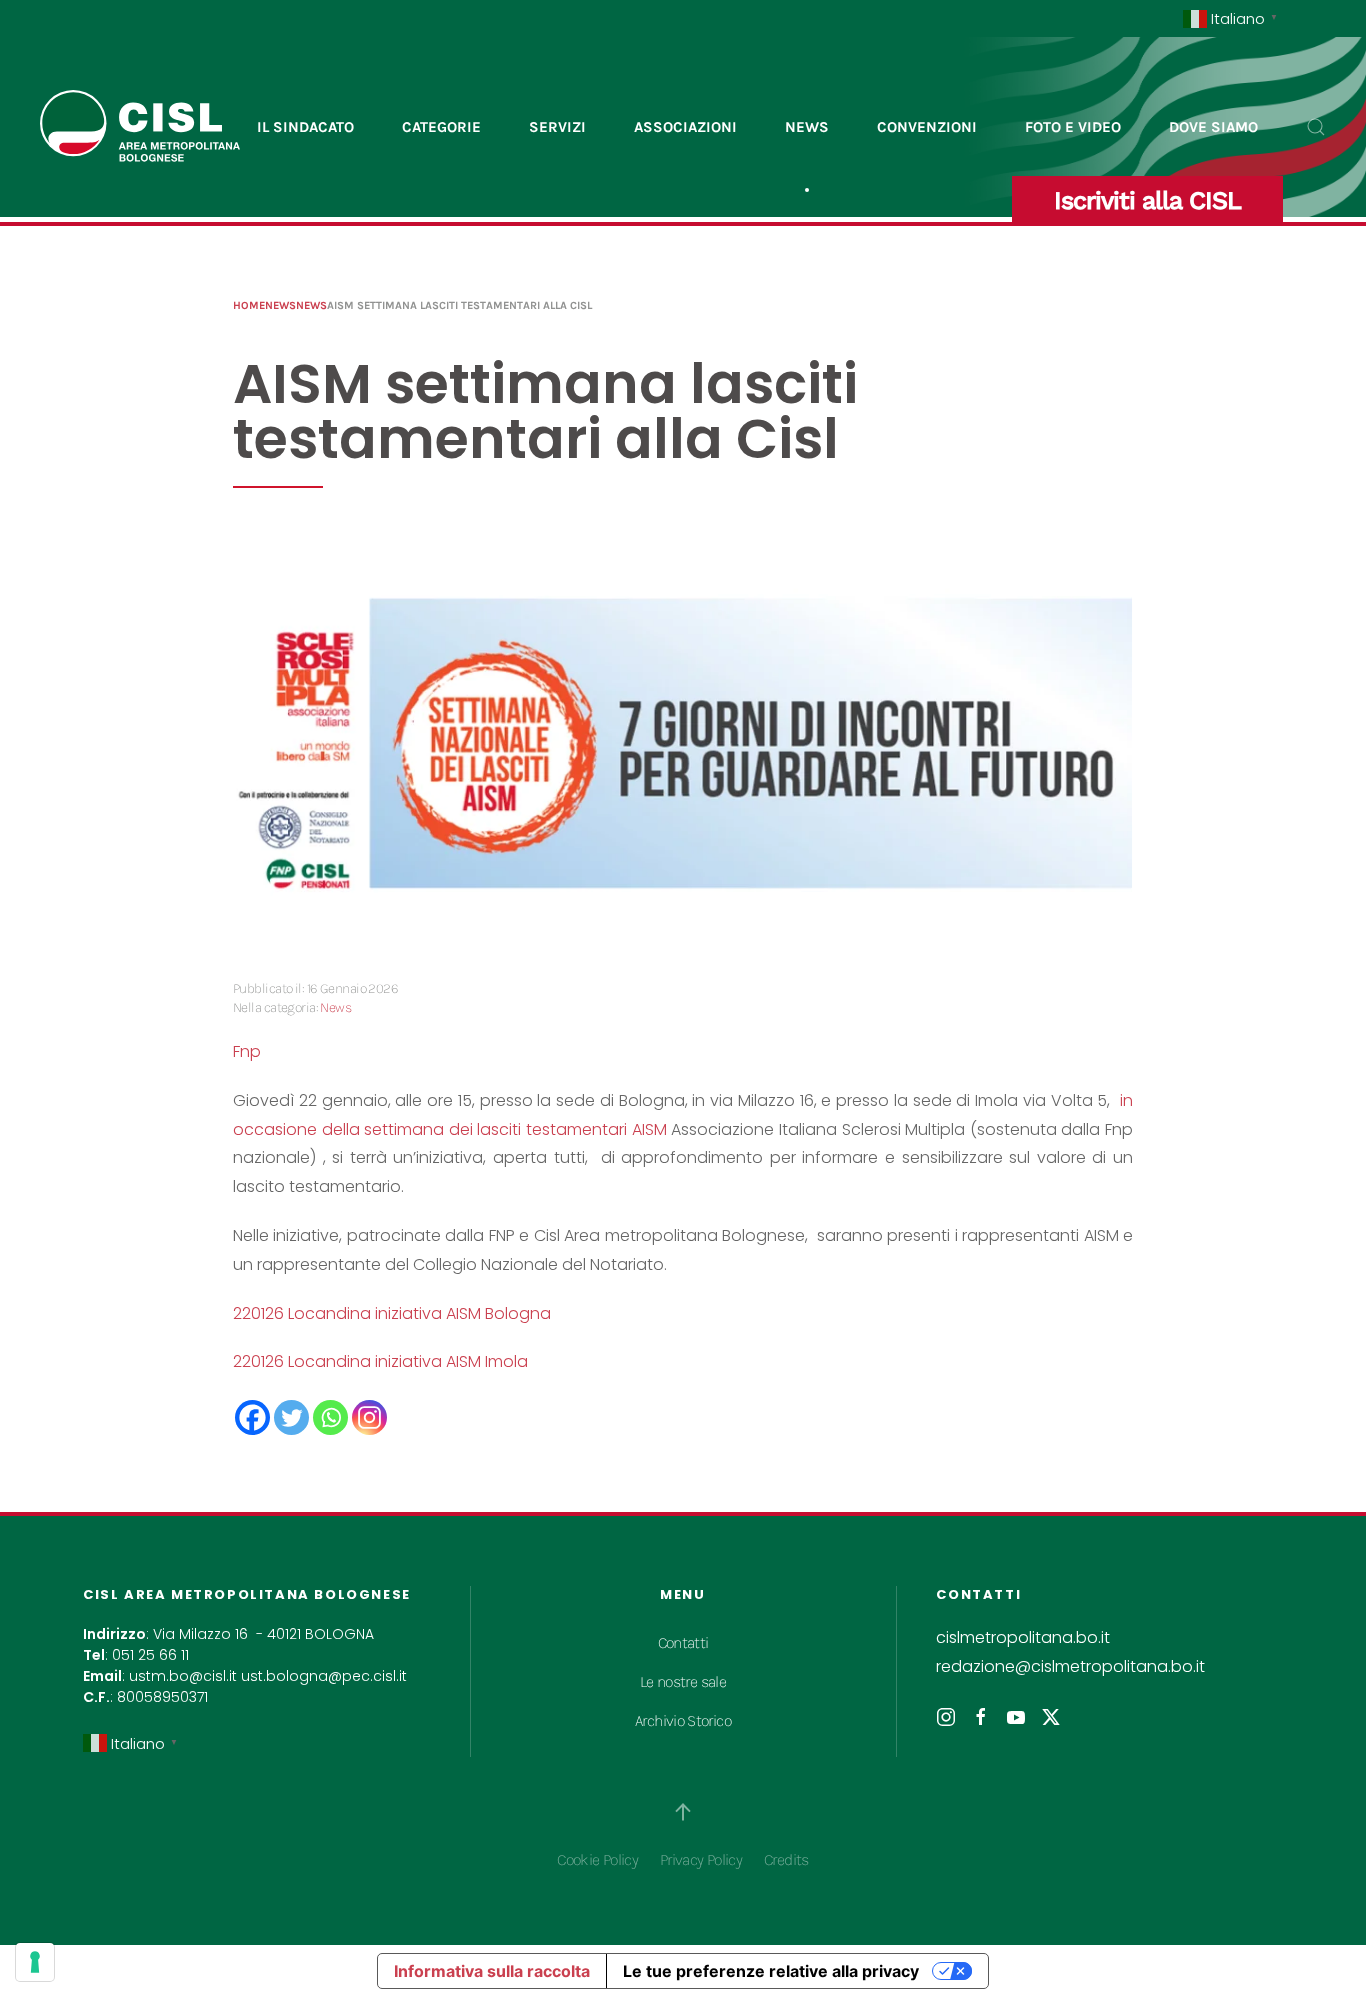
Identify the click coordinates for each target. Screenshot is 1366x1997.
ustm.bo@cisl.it (183, 1676)
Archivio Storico (683, 1720)
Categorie (441, 127)
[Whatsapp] (330, 1417)
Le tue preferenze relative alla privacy (771, 1971)
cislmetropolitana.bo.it (1023, 1637)
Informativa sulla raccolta (492, 1971)
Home (249, 305)
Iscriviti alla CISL (1147, 200)
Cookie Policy (597, 1859)
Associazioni (685, 127)
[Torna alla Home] (140, 127)
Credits (786, 1859)
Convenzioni (927, 127)
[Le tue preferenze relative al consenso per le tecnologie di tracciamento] (35, 1962)
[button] (1316, 127)
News (807, 127)
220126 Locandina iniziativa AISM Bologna (392, 1313)
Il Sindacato (305, 127)
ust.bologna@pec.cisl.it (324, 1676)
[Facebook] (252, 1417)
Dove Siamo (1213, 127)
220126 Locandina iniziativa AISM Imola (380, 1361)
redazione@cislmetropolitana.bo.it (1070, 1666)
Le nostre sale (683, 1681)
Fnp (247, 1051)
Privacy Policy (701, 1859)
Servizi (557, 127)
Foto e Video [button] (1073, 127)
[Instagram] (369, 1417)
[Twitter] (291, 1417)
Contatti (683, 1642)
